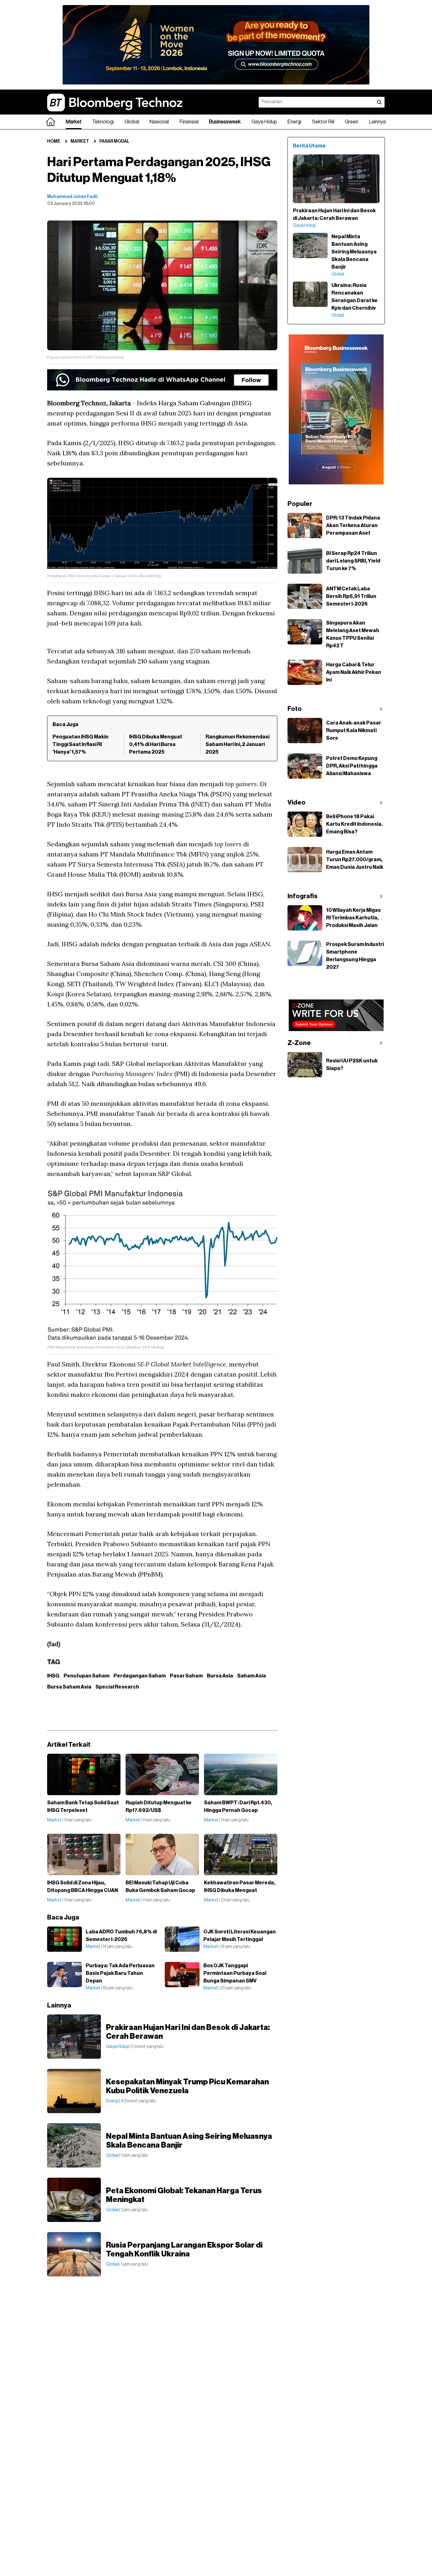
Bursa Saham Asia (69, 1687)
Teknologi (103, 122)
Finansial (189, 122)
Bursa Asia (220, 1676)
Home (54, 141)
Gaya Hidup (264, 122)
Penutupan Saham (86, 1676)
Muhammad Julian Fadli (72, 197)
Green (352, 122)
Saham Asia (252, 1676)
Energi (294, 122)
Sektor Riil (323, 122)
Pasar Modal (114, 141)
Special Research (117, 1687)
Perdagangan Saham (140, 1676)
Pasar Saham (186, 1676)
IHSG (53, 1676)
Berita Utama (309, 146)
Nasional (159, 122)
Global (132, 122)
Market (74, 122)
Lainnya (377, 122)
